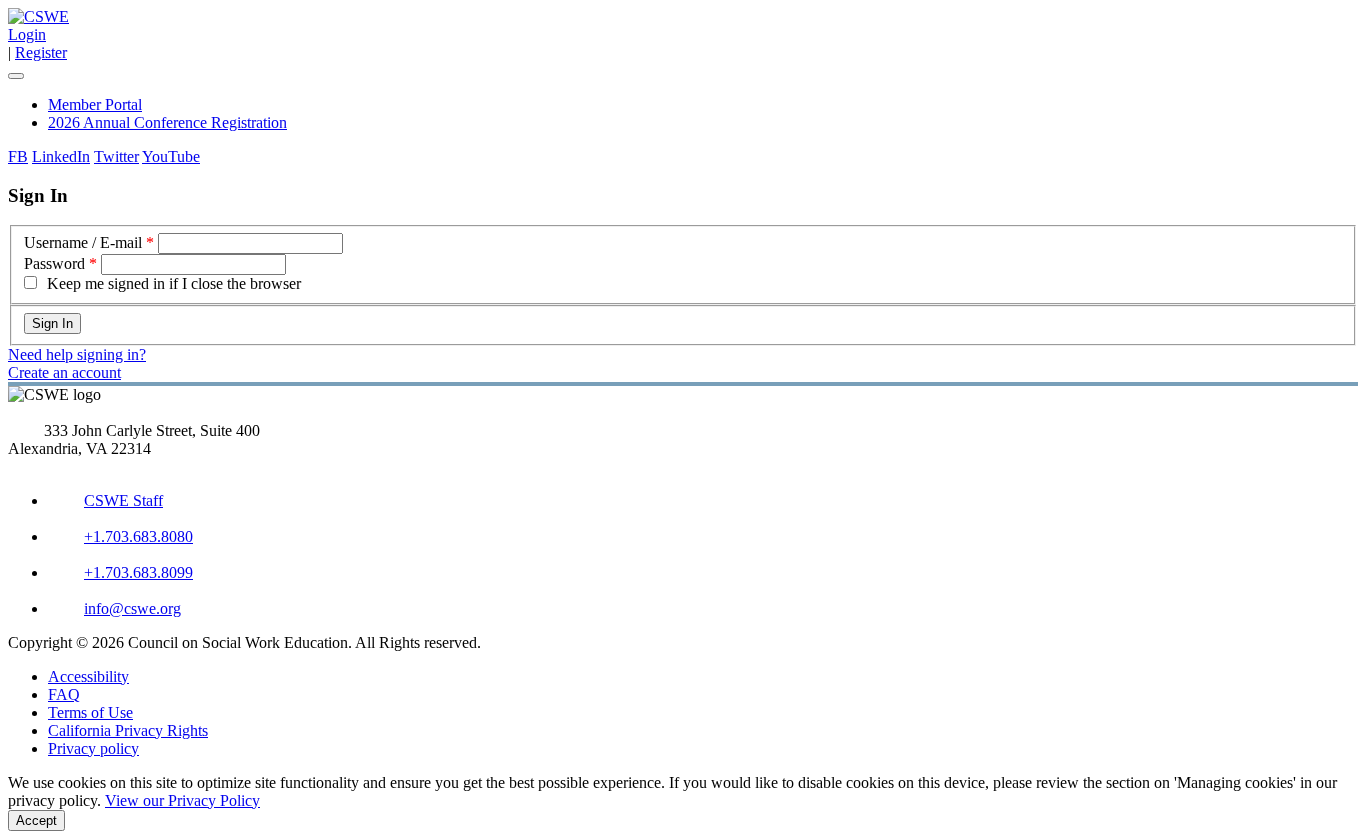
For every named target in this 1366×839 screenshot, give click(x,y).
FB (18, 156)
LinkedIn (61, 156)
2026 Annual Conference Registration (167, 122)
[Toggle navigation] (16, 76)
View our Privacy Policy (182, 800)
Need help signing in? (77, 354)
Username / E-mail (83, 242)
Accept (36, 820)
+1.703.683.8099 (138, 572)
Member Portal (95, 104)
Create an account (64, 372)
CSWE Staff (123, 500)
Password (54, 263)
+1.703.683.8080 (138, 536)
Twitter (116, 156)
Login (27, 34)
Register (41, 52)
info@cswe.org (132, 608)
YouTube (171, 156)
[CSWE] (38, 16)
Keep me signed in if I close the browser (174, 283)
